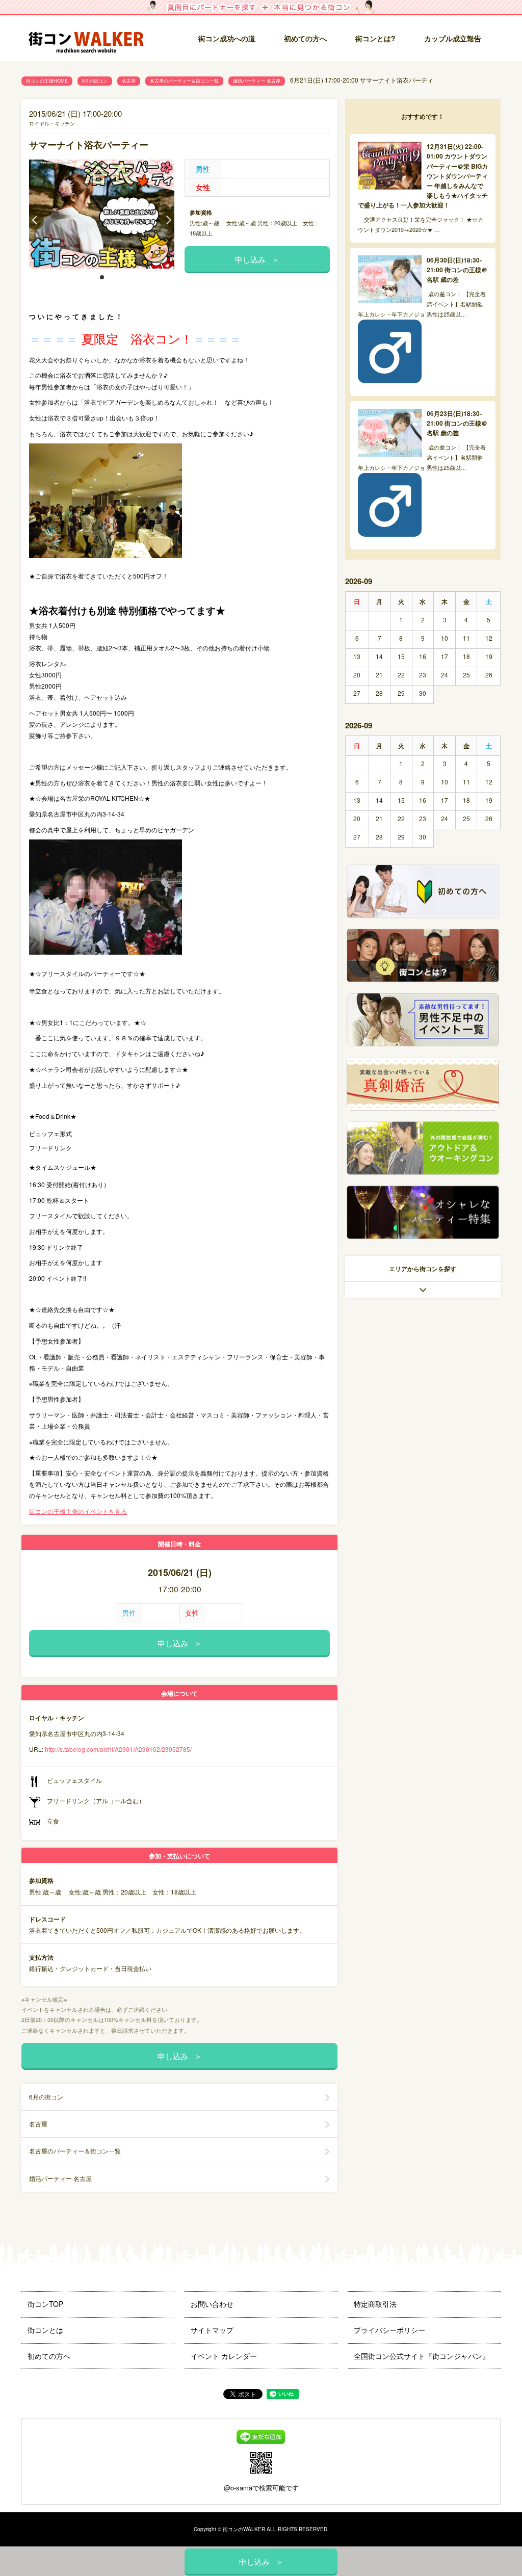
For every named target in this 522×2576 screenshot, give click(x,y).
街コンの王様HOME (47, 81)
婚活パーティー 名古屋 (257, 81)
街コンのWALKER (244, 2529)
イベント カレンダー (224, 2356)
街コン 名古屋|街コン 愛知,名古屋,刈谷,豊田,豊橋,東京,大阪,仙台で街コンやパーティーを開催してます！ (90, 39)
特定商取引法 (375, 2304)
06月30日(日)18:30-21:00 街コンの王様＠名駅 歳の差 (457, 270)
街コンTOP (45, 2304)
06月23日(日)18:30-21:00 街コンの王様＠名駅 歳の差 (457, 423)
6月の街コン (95, 81)
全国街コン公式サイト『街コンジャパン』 (422, 2356)
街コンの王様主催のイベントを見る (78, 1511)
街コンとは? (375, 38)
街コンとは (45, 2330)
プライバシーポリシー (389, 2330)
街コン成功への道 (227, 38)
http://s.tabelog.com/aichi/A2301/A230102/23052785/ (118, 1749)
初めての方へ (305, 38)
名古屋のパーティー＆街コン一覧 (184, 81)
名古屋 (129, 81)
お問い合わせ (212, 2304)
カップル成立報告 (453, 38)
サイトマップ (212, 2330)
